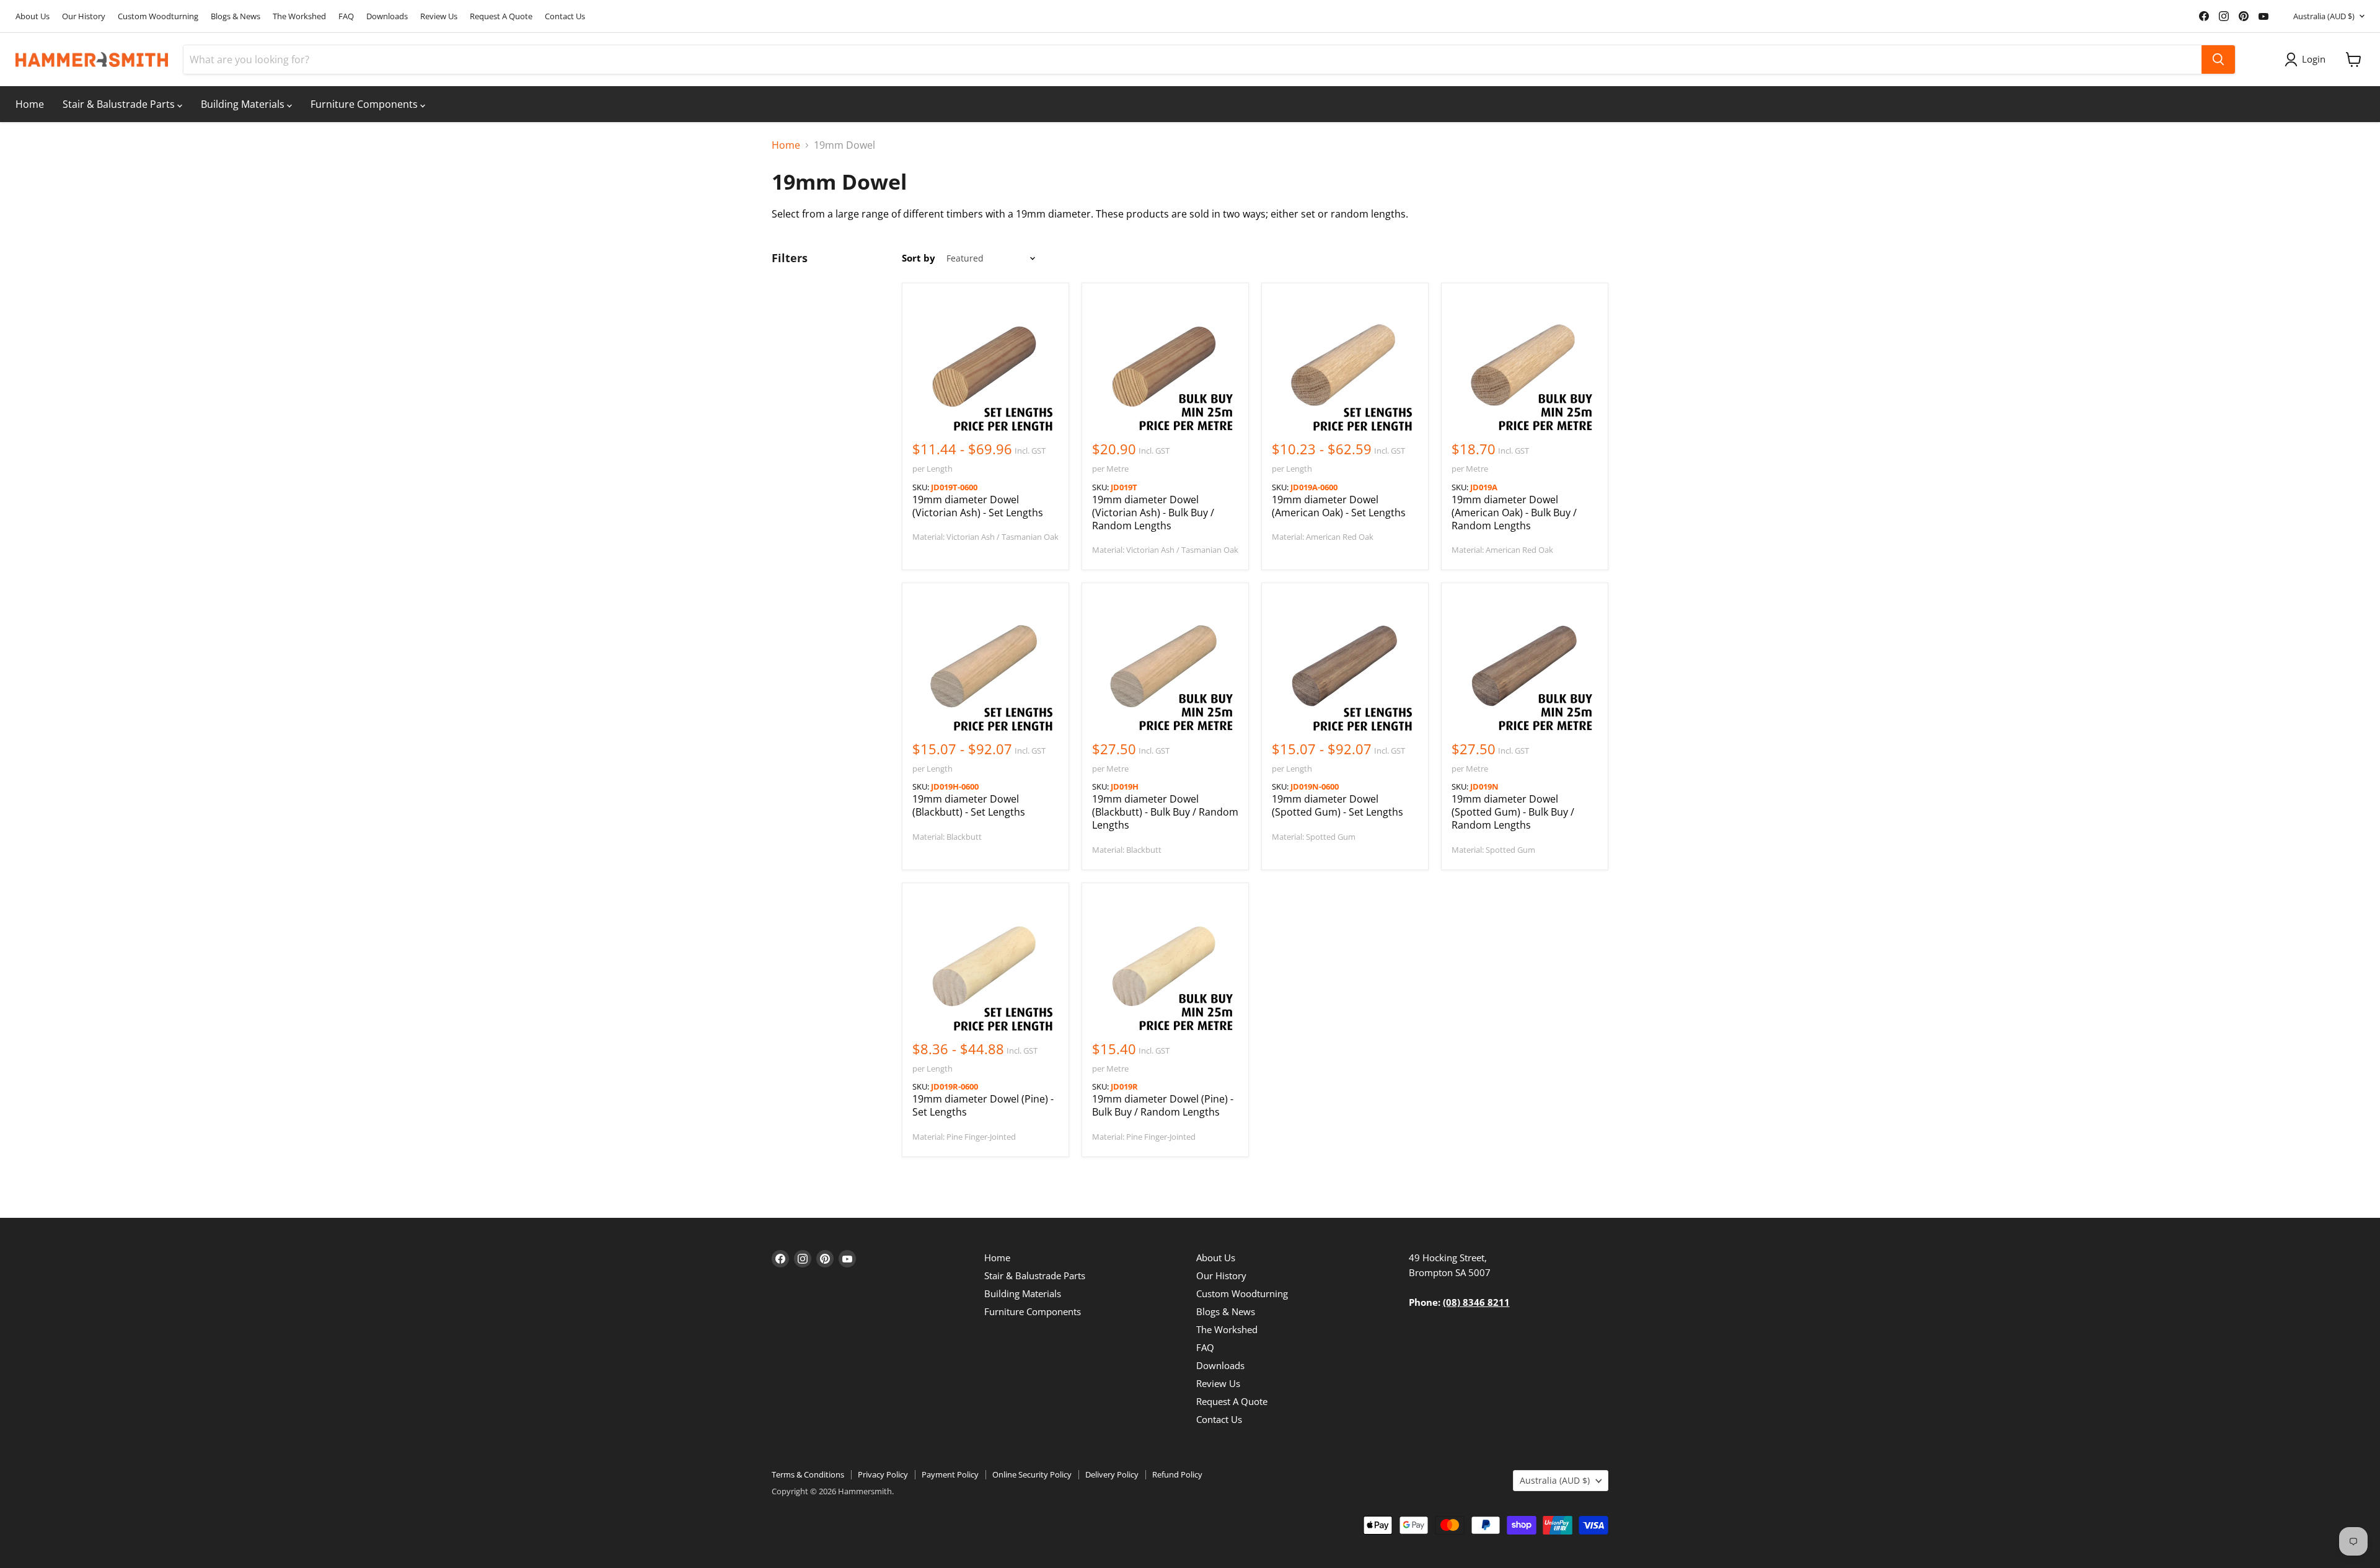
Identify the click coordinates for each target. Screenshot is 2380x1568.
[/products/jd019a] (1525, 366)
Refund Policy (1177, 1474)
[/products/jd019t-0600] (985, 366)
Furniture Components (365, 104)
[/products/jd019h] (1165, 666)
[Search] (2218, 59)
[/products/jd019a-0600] (1345, 366)
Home (30, 104)
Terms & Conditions (808, 1474)
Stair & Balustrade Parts (120, 104)
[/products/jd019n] (1525, 666)
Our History (84, 16)
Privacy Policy (883, 1474)
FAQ (346, 16)
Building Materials (244, 104)
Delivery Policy (1112, 1474)
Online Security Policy (1032, 1474)
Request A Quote (501, 16)
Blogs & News (236, 16)
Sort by (919, 258)
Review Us (439, 16)
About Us (33, 16)
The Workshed (299, 16)
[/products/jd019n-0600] (1345, 666)
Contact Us (565, 16)
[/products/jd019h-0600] (985, 666)
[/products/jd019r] (1165, 966)
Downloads (387, 16)
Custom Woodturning (158, 16)
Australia (2324, 16)
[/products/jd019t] (1165, 366)
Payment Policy (950, 1474)
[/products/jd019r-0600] (985, 966)
